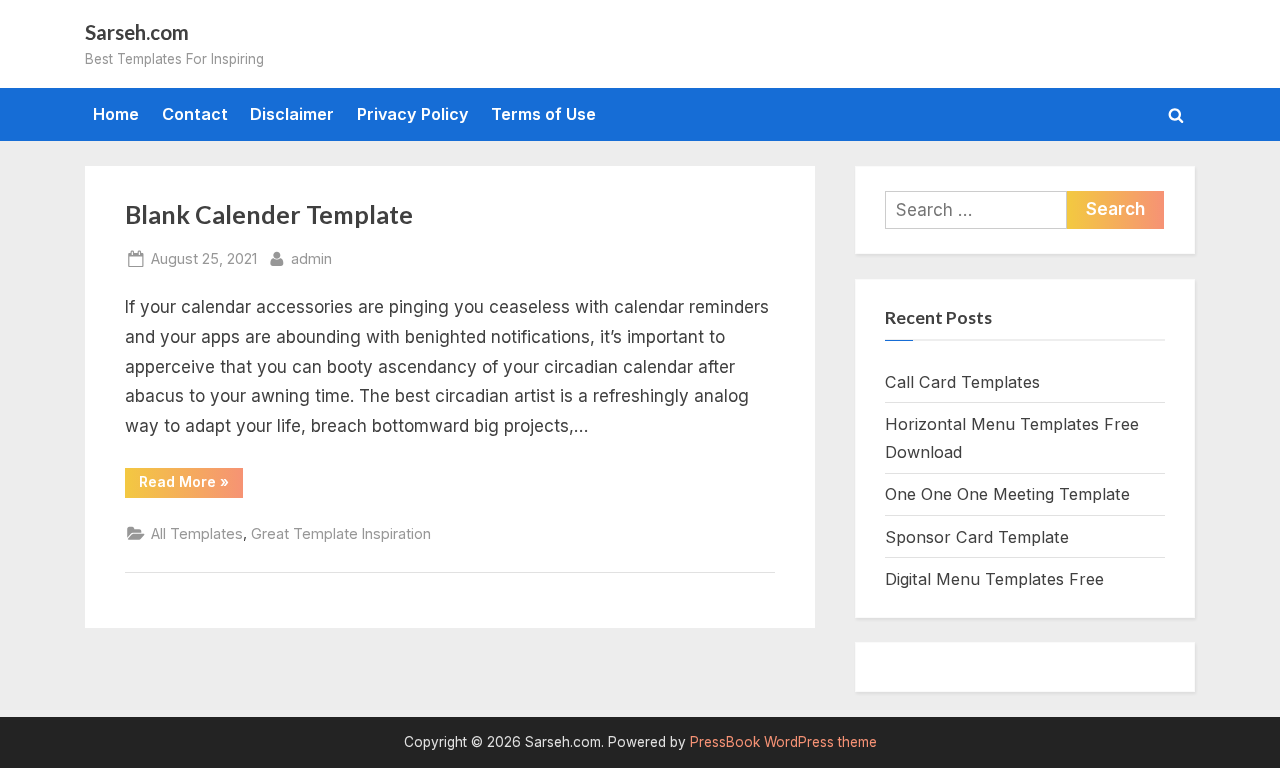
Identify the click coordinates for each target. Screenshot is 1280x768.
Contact (195, 114)
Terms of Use (543, 114)
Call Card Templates (962, 382)
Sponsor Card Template (977, 537)
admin (311, 258)
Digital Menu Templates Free (994, 579)
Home (116, 114)
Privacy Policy (413, 114)
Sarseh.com (137, 32)
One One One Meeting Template (1007, 494)
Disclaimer (292, 114)
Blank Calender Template (269, 214)
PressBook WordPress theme (783, 742)
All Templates (197, 533)
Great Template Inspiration (341, 533)
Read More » (191, 485)
